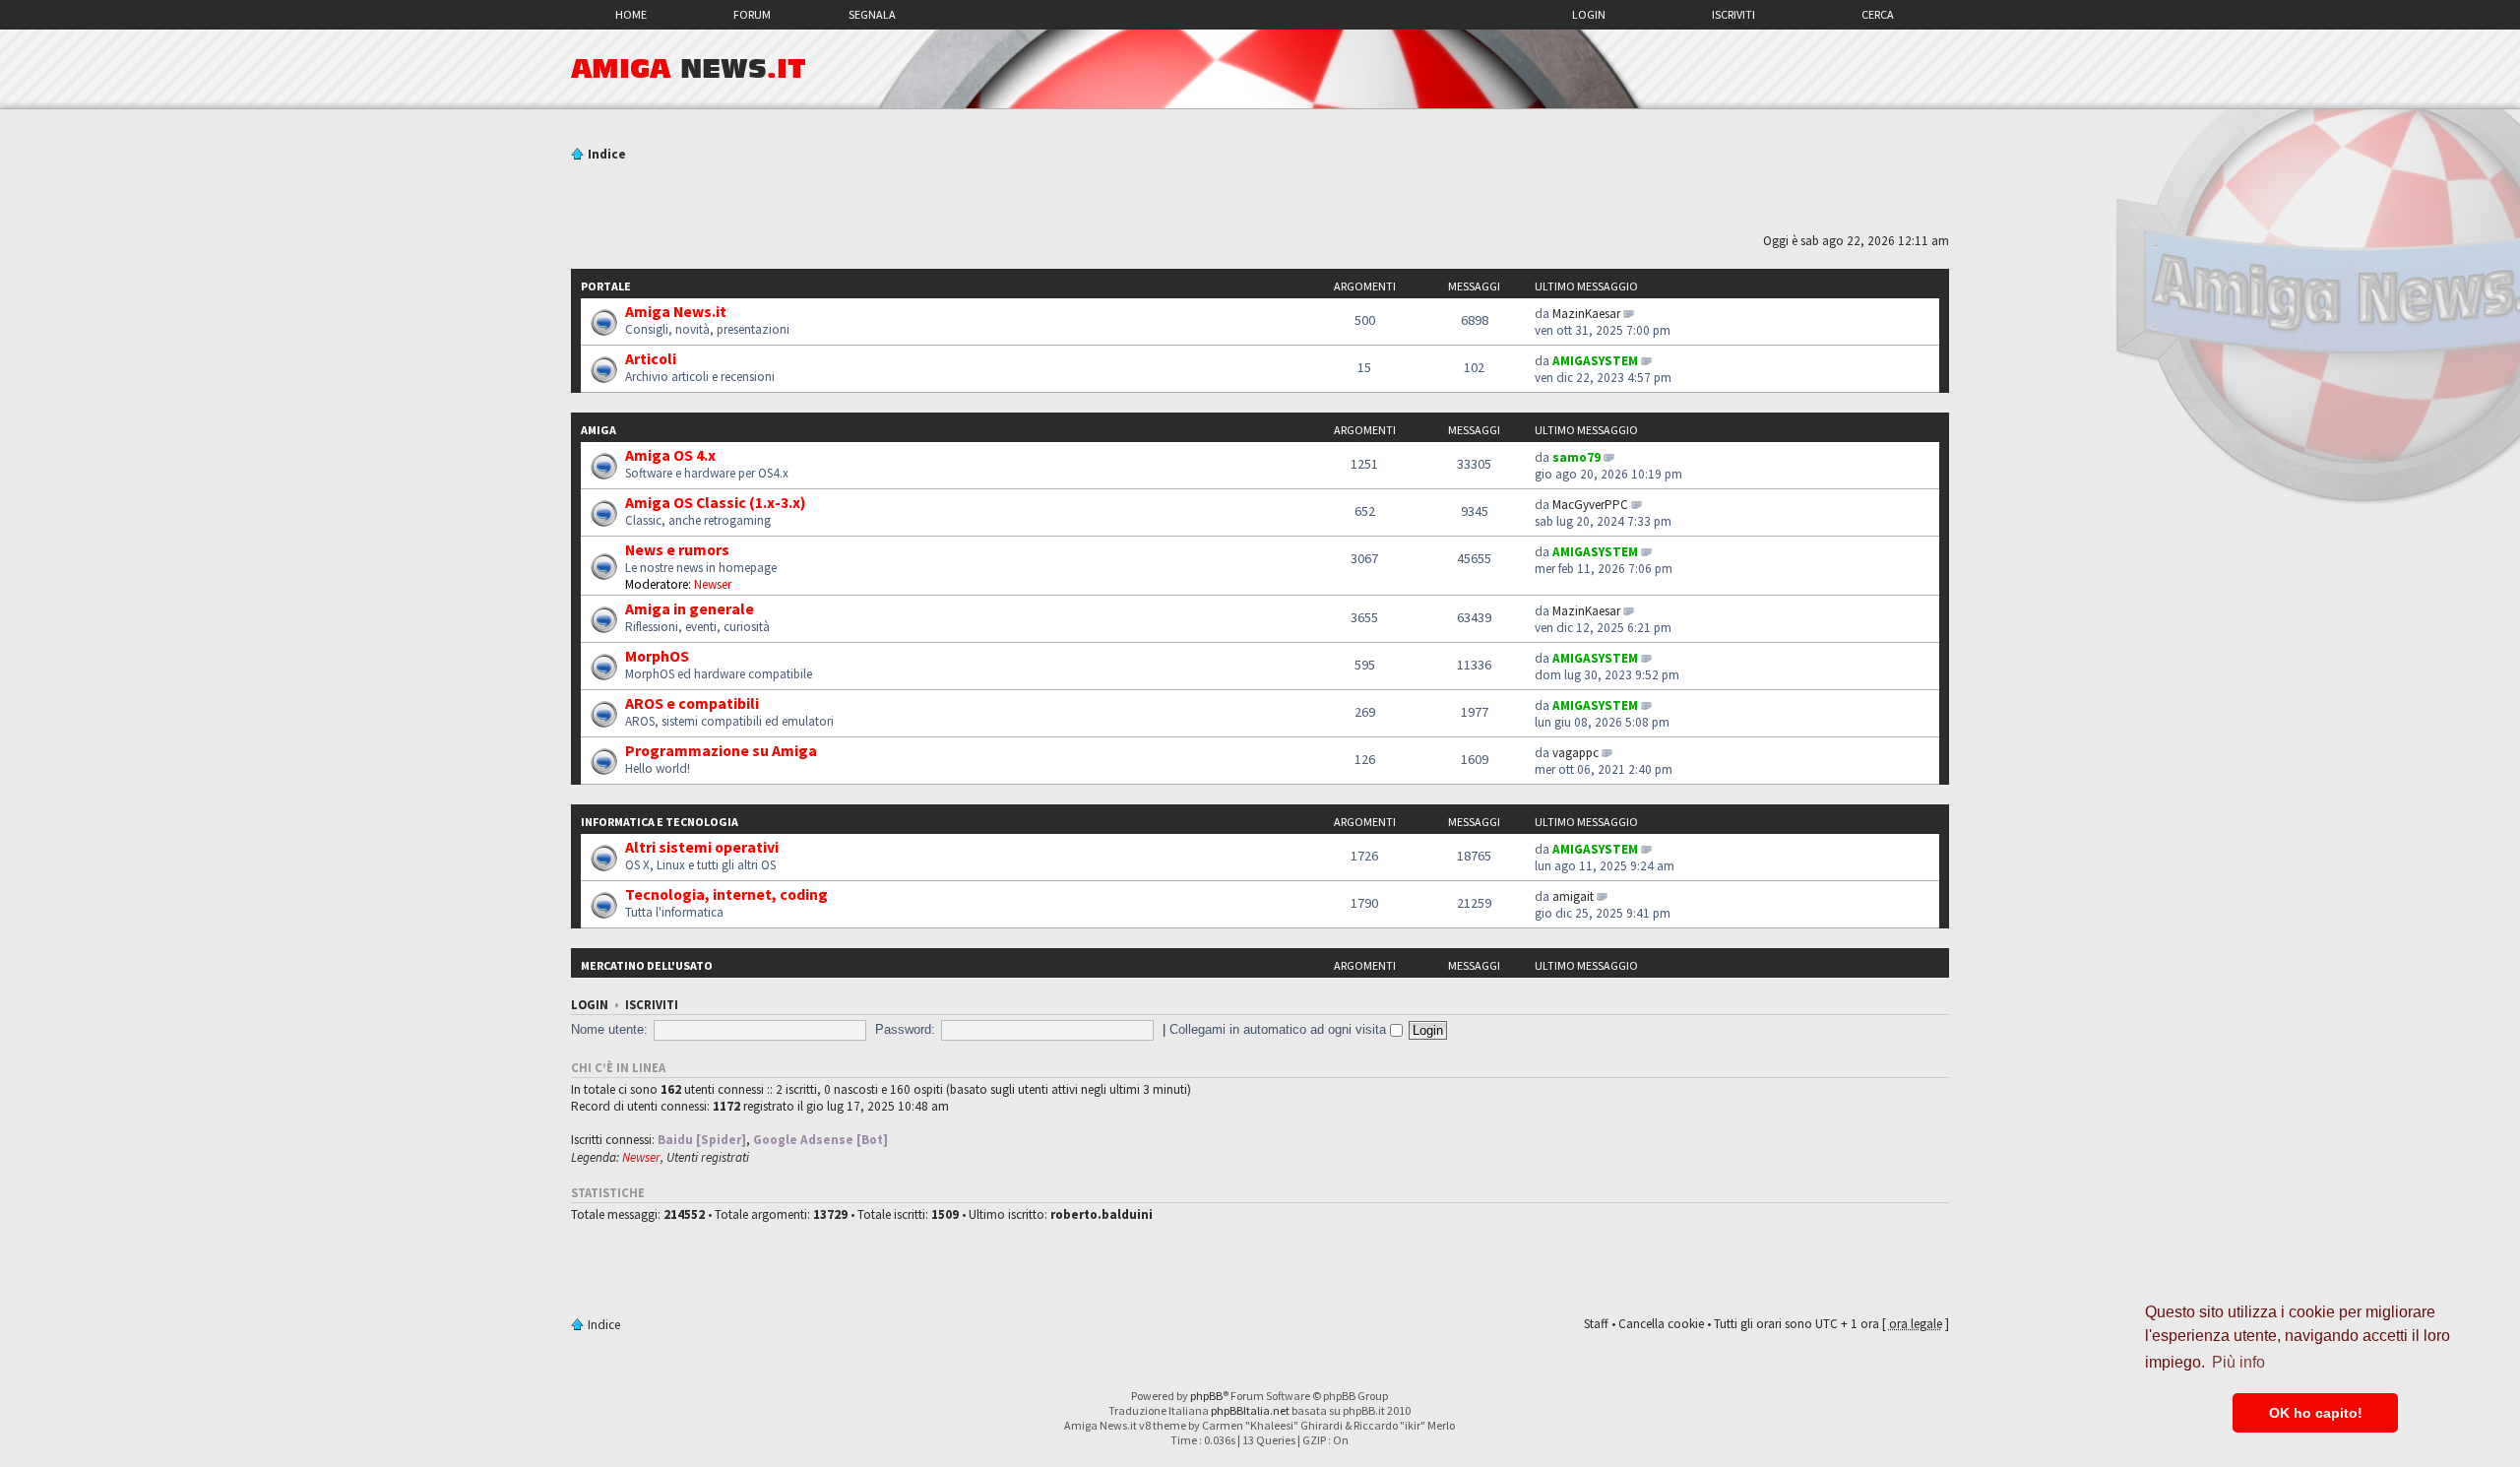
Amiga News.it (676, 311)
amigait (1573, 896)
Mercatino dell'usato (647, 965)
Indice (607, 154)
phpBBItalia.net (1250, 1410)
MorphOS (657, 656)
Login (1589, 14)
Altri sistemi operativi (702, 847)
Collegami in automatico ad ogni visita (1280, 1029)
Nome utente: (609, 1029)
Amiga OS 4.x (670, 455)
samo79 (1576, 457)
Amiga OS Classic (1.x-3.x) (716, 502)
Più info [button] (2238, 1362)
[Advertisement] (1260, 200)
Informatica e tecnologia (660, 822)
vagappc (1575, 753)
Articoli (651, 358)
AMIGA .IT (689, 69)
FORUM (752, 14)
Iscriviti (1733, 14)
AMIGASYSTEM (1595, 361)
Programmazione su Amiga (721, 750)
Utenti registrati (708, 1157)
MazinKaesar (1586, 314)
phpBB (1206, 1396)
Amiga (598, 430)
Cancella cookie (1661, 1324)
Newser (713, 584)
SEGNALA (872, 14)
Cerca (1878, 14)
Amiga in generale (690, 608)
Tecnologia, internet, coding (726, 894)
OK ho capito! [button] (2316, 1413)
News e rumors (677, 549)
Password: (905, 1029)
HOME (631, 14)
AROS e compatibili (692, 703)
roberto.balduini (1102, 1214)
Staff (1596, 1324)
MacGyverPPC (1590, 505)
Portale (606, 286)
